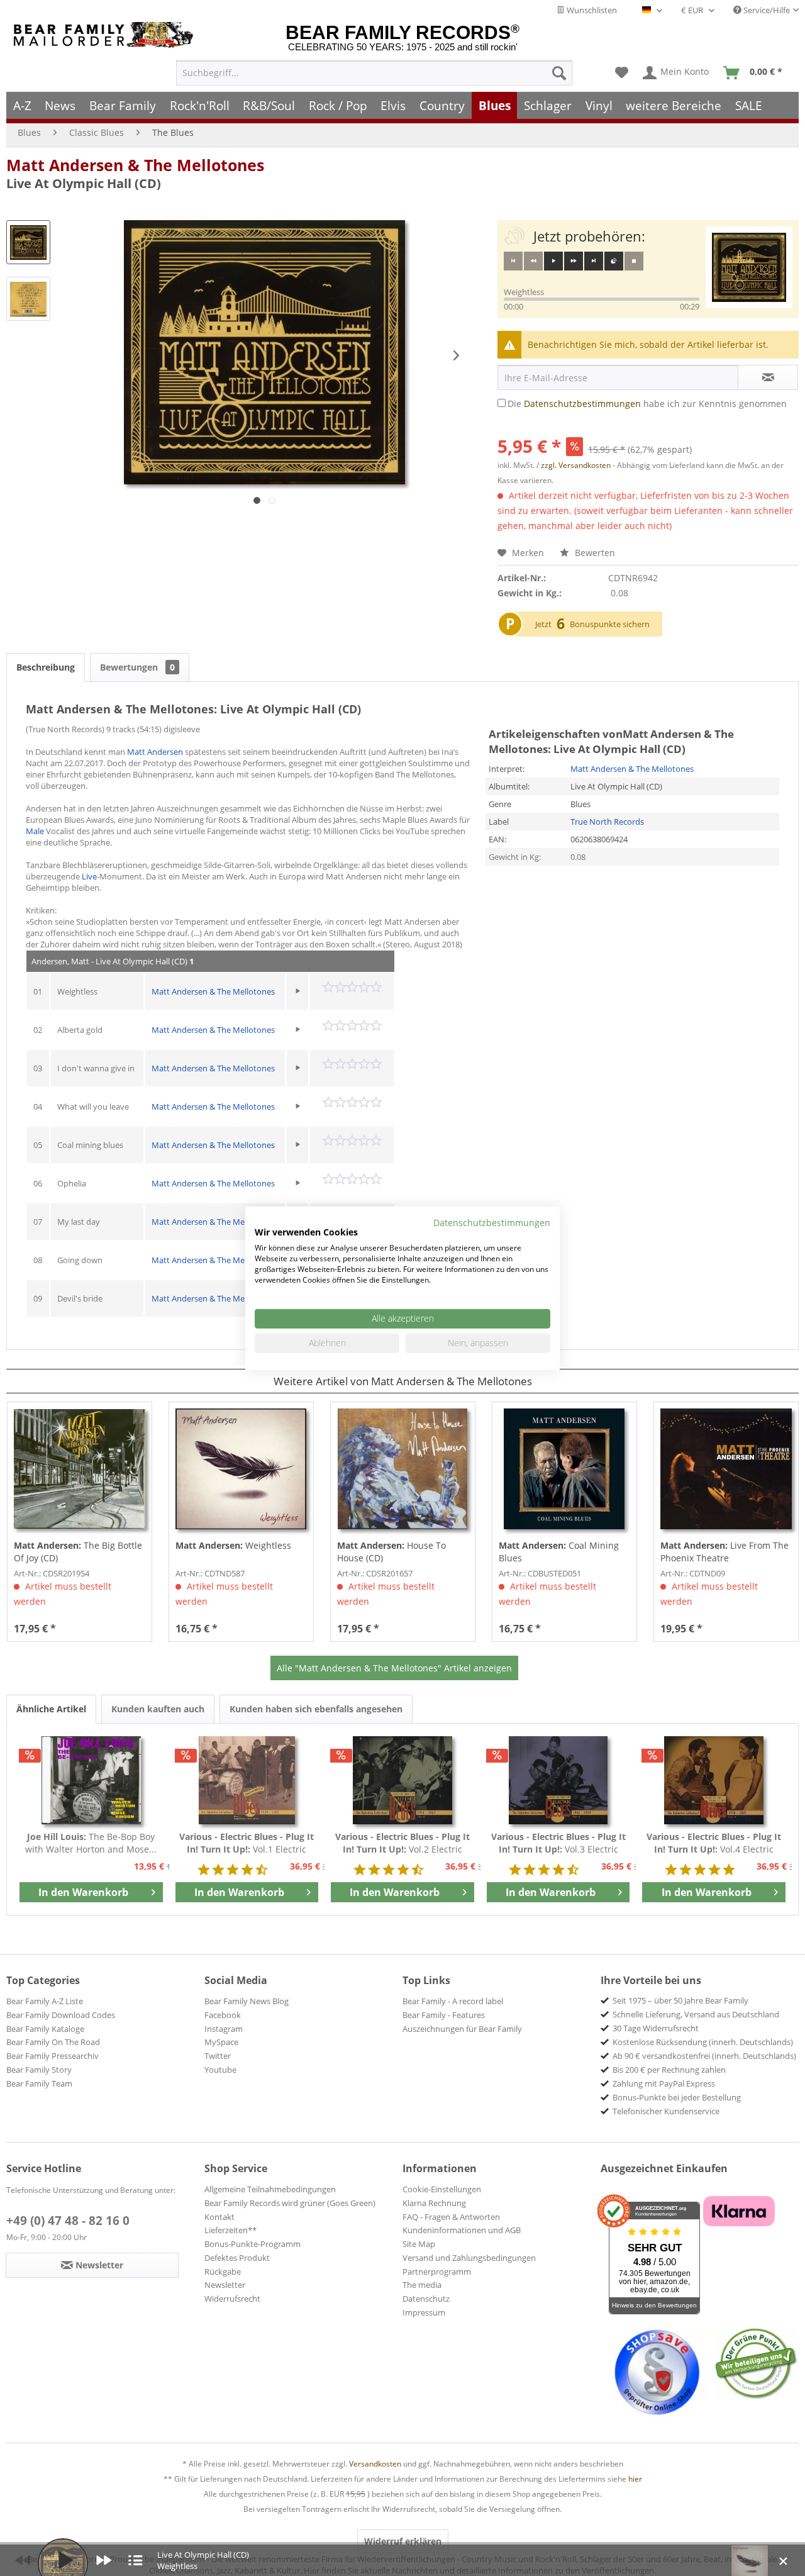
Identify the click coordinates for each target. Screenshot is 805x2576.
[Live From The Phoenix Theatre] (726, 1469)
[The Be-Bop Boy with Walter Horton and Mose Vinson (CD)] (91, 1780)
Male (35, 831)
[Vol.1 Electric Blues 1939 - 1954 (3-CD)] (247, 1780)
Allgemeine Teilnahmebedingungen (270, 2189)
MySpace (221, 2042)
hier (635, 2479)
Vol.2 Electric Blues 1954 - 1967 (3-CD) (402, 1843)
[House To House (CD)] (403, 1469)
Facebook (223, 2015)
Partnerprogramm (437, 2272)
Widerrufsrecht (232, 2299)
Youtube (220, 2070)
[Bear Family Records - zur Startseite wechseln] (106, 35)
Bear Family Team (39, 2083)
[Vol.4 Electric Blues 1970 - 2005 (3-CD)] (714, 1780)
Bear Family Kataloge (45, 2029)
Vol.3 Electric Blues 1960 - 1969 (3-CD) (558, 1843)
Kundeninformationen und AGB (462, 2230)
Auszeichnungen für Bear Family (462, 2029)
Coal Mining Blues (559, 1552)
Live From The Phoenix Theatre (724, 1552)
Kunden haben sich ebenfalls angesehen (316, 1709)
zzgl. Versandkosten (576, 465)
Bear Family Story (39, 2070)
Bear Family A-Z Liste (45, 2001)
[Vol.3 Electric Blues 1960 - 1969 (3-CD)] (558, 1780)
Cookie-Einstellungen (442, 2189)
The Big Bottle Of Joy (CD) (78, 1552)
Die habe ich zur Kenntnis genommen (647, 404)
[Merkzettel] (622, 73)
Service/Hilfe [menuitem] (766, 10)
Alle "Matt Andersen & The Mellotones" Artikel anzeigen (394, 1668)
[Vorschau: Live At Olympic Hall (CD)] (28, 242)
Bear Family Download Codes (61, 2015)
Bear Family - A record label (453, 2001)
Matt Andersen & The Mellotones (135, 165)
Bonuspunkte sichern (610, 624)
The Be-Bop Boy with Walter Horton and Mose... (91, 1843)
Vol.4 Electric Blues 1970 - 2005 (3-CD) (714, 1843)
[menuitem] (374, 73)
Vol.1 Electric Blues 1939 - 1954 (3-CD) (247, 1843)
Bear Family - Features (444, 2015)
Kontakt (219, 2217)
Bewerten (594, 553)
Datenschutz (426, 2299)
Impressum (424, 2312)
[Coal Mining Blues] (564, 1469)
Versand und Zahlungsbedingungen (469, 2258)
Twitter (218, 2056)
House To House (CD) (391, 1552)
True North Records (607, 822)
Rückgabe (223, 2272)
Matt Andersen (155, 752)
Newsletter (225, 2285)
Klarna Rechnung (434, 2203)
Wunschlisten (591, 10)
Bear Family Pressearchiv (53, 2056)
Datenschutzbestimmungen (582, 404)
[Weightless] (241, 1469)
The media (422, 2285)
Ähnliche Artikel (51, 1709)
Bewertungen (137, 667)
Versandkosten (375, 2464)
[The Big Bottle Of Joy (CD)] (80, 1469)
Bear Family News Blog (247, 2001)
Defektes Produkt (237, 2258)
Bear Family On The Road (53, 2042)
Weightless (233, 1545)
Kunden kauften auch (158, 1709)
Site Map (419, 2244)
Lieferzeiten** (230, 2230)
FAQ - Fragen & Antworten (451, 2217)
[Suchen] (559, 73)
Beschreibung (46, 667)
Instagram (224, 2029)
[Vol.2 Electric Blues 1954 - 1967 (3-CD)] (402, 1780)
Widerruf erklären (403, 2541)
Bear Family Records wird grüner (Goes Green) (290, 2203)
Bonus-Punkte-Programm (253, 2244)
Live (89, 876)
